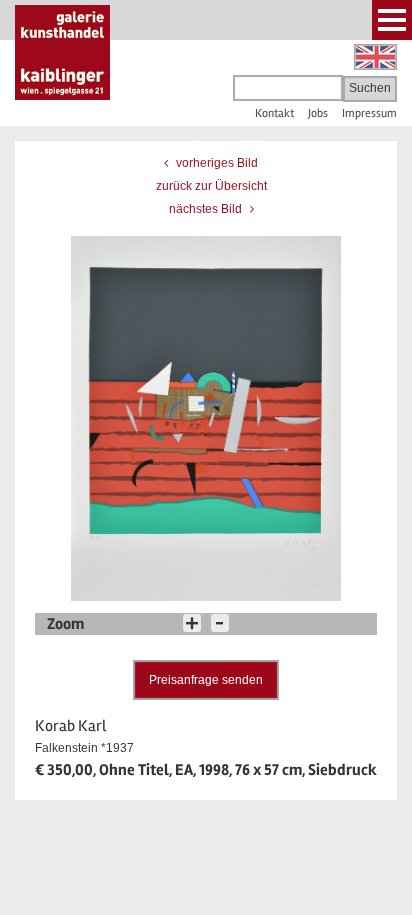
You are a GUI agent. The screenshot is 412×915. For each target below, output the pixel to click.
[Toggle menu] (392, 20)
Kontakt (274, 113)
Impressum (369, 113)
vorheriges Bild (215, 163)
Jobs (318, 113)
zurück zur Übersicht (211, 186)
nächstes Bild (207, 209)
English (375, 57)
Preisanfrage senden (206, 680)
